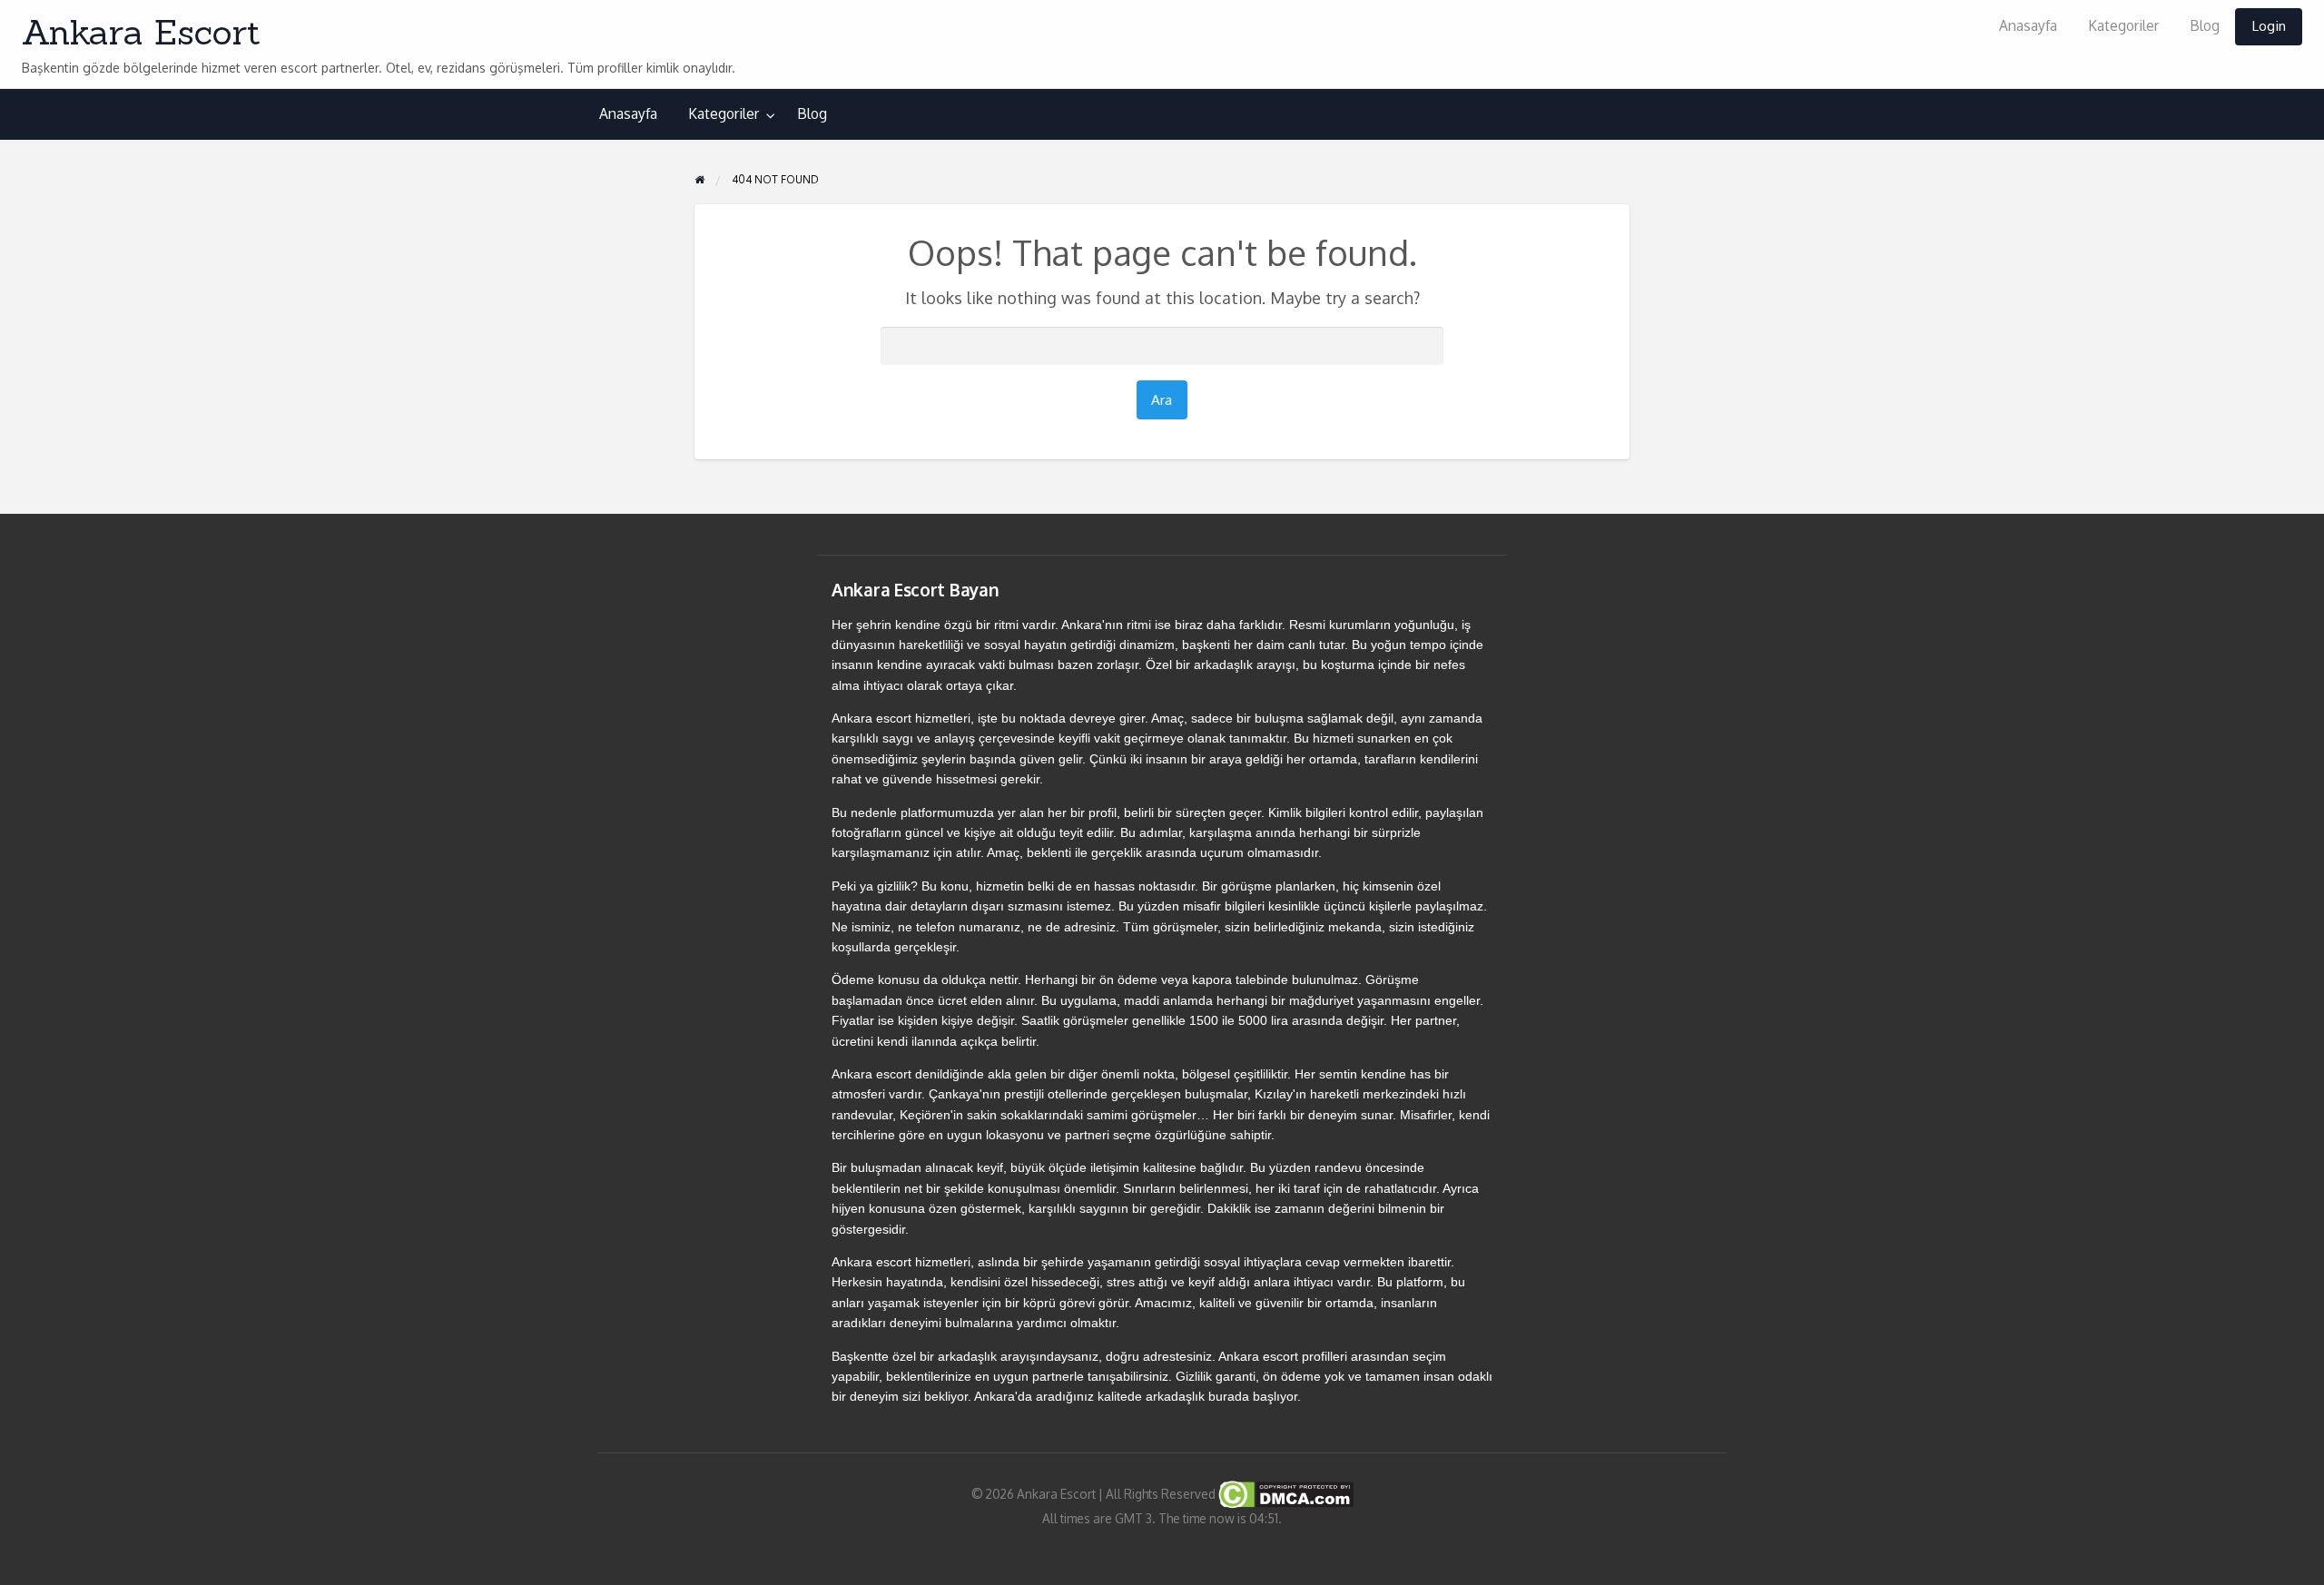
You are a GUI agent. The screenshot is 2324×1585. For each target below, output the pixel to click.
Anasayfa (2028, 25)
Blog (2205, 25)
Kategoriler (2123, 25)
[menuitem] (2028, 27)
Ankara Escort (141, 32)
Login (2269, 25)
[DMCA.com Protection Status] (1285, 1493)
